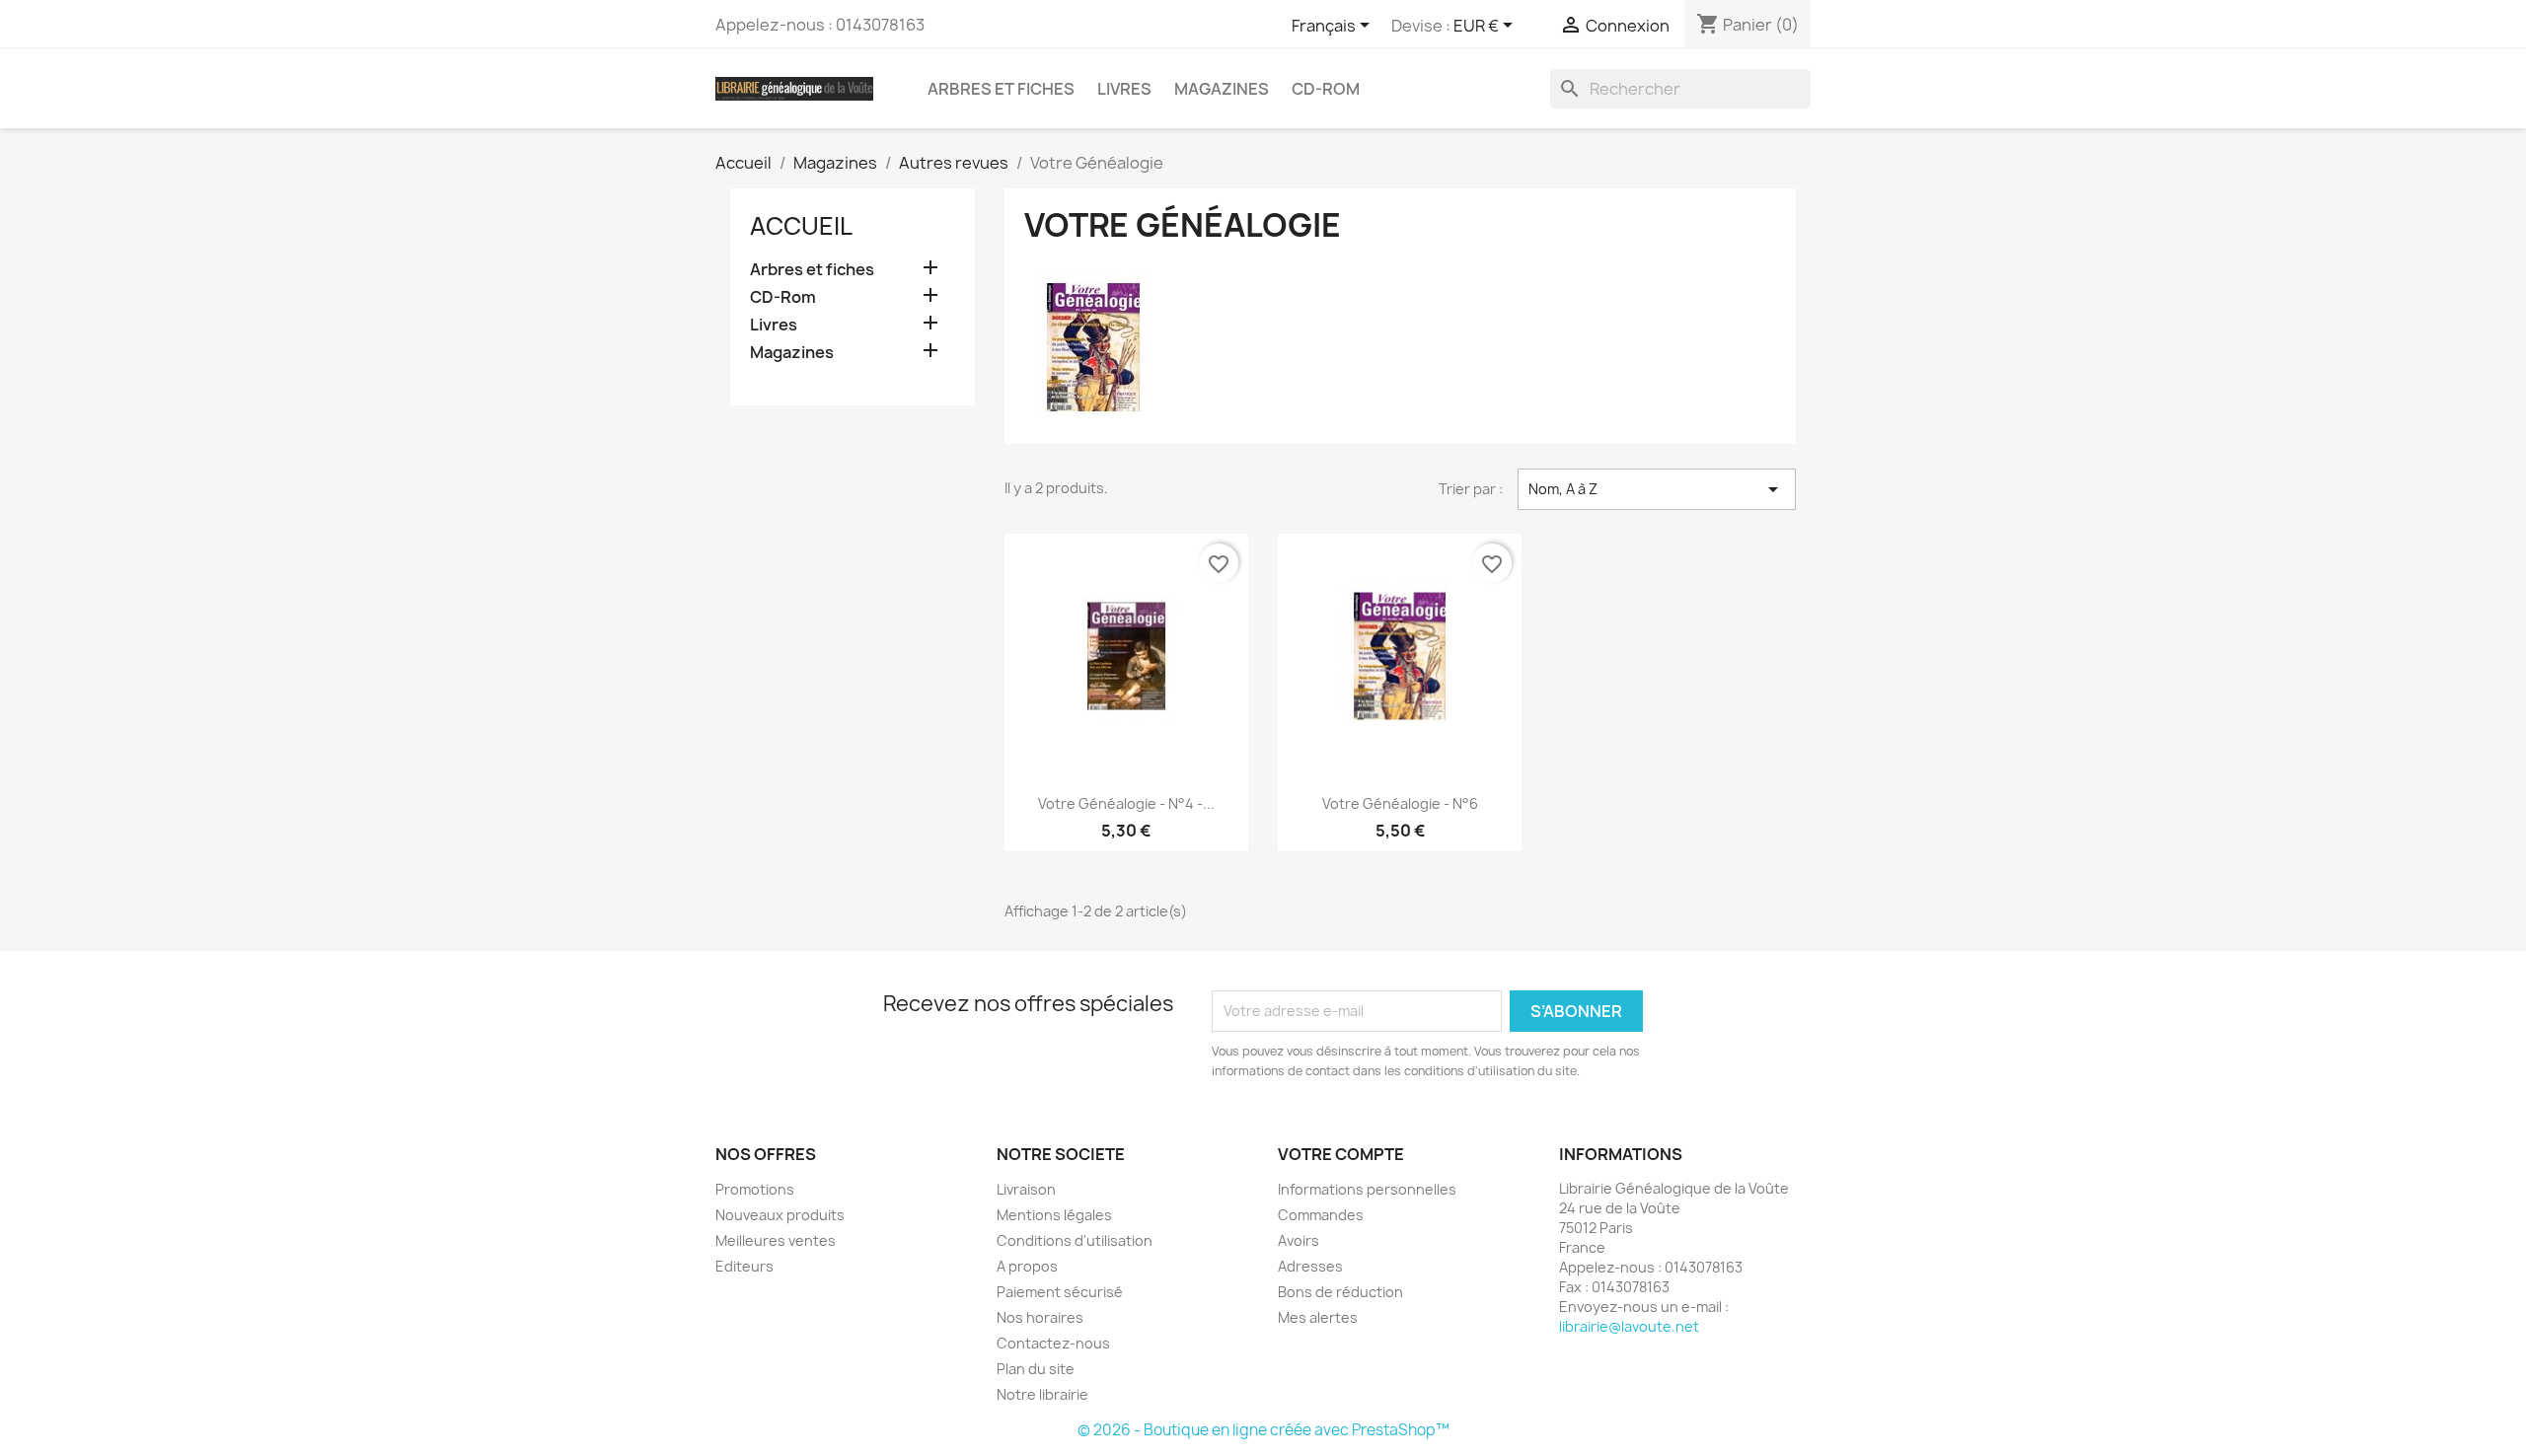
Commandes (1321, 1215)
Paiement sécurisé (1060, 1292)
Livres (1124, 89)
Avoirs (1299, 1240)
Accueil (801, 226)
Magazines (1222, 89)
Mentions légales (1054, 1215)
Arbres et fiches (1001, 89)
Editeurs (744, 1266)
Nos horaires (1040, 1317)
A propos (1027, 1266)
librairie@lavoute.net (1629, 1326)
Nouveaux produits (780, 1215)
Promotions (755, 1189)
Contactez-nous (1053, 1343)
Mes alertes (1318, 1317)
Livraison (1026, 1189)
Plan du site (1036, 1369)
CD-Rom (1326, 89)
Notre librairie (1042, 1394)
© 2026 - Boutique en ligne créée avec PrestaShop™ (1263, 1430)
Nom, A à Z (1657, 489)
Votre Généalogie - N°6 (1400, 803)
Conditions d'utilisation (1075, 1240)
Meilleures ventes (776, 1240)
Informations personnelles (1367, 1189)
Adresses (1310, 1266)
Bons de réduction (1340, 1292)
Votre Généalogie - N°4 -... (1126, 803)
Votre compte (1341, 1154)
